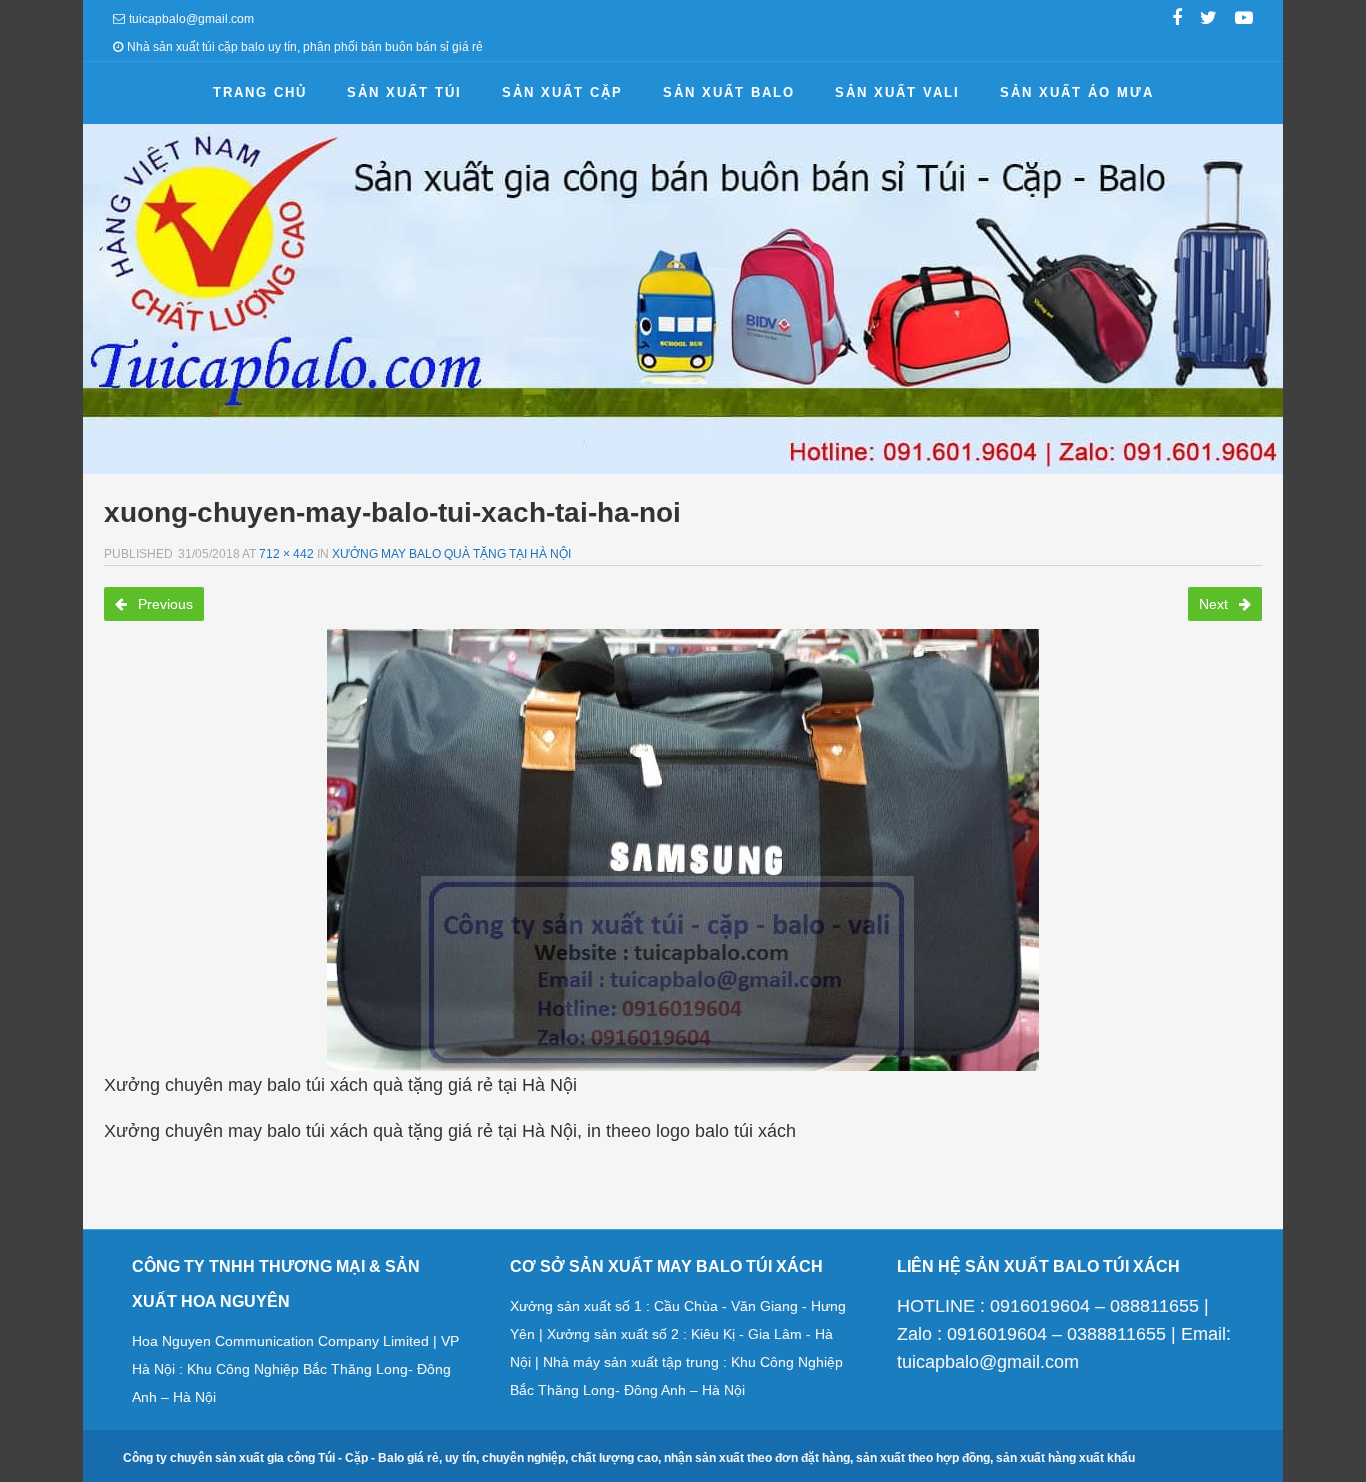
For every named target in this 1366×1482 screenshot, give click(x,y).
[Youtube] (1244, 20)
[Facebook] (1177, 20)
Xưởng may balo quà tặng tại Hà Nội (451, 554)
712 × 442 (286, 554)
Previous (163, 604)
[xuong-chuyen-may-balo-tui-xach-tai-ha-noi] (683, 850)
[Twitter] (1208, 20)
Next (1215, 604)
